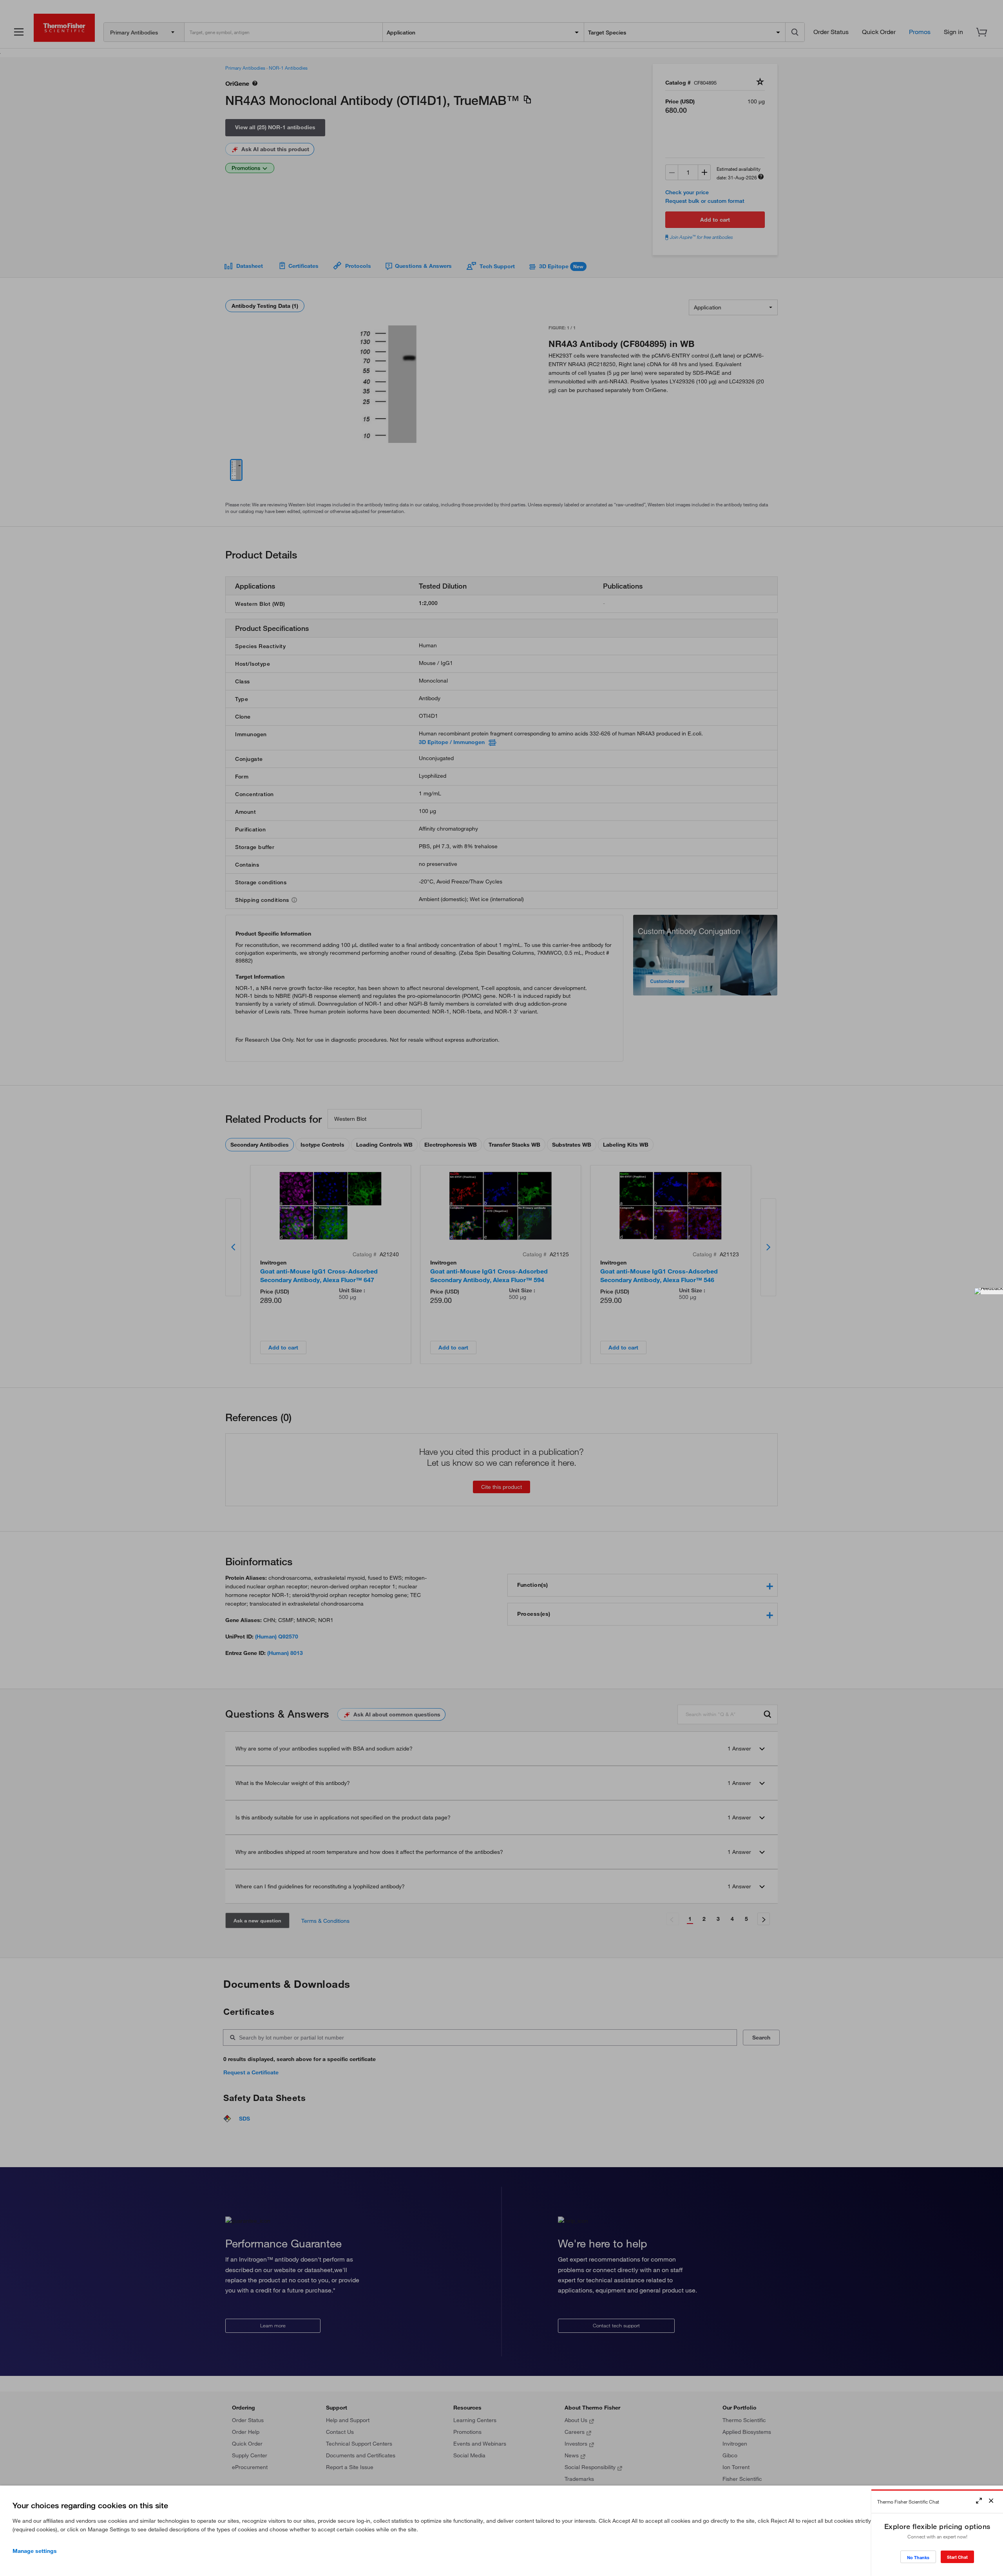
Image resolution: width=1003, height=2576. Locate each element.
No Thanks (918, 2557)
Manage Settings (35, 2551)
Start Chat (957, 2557)
